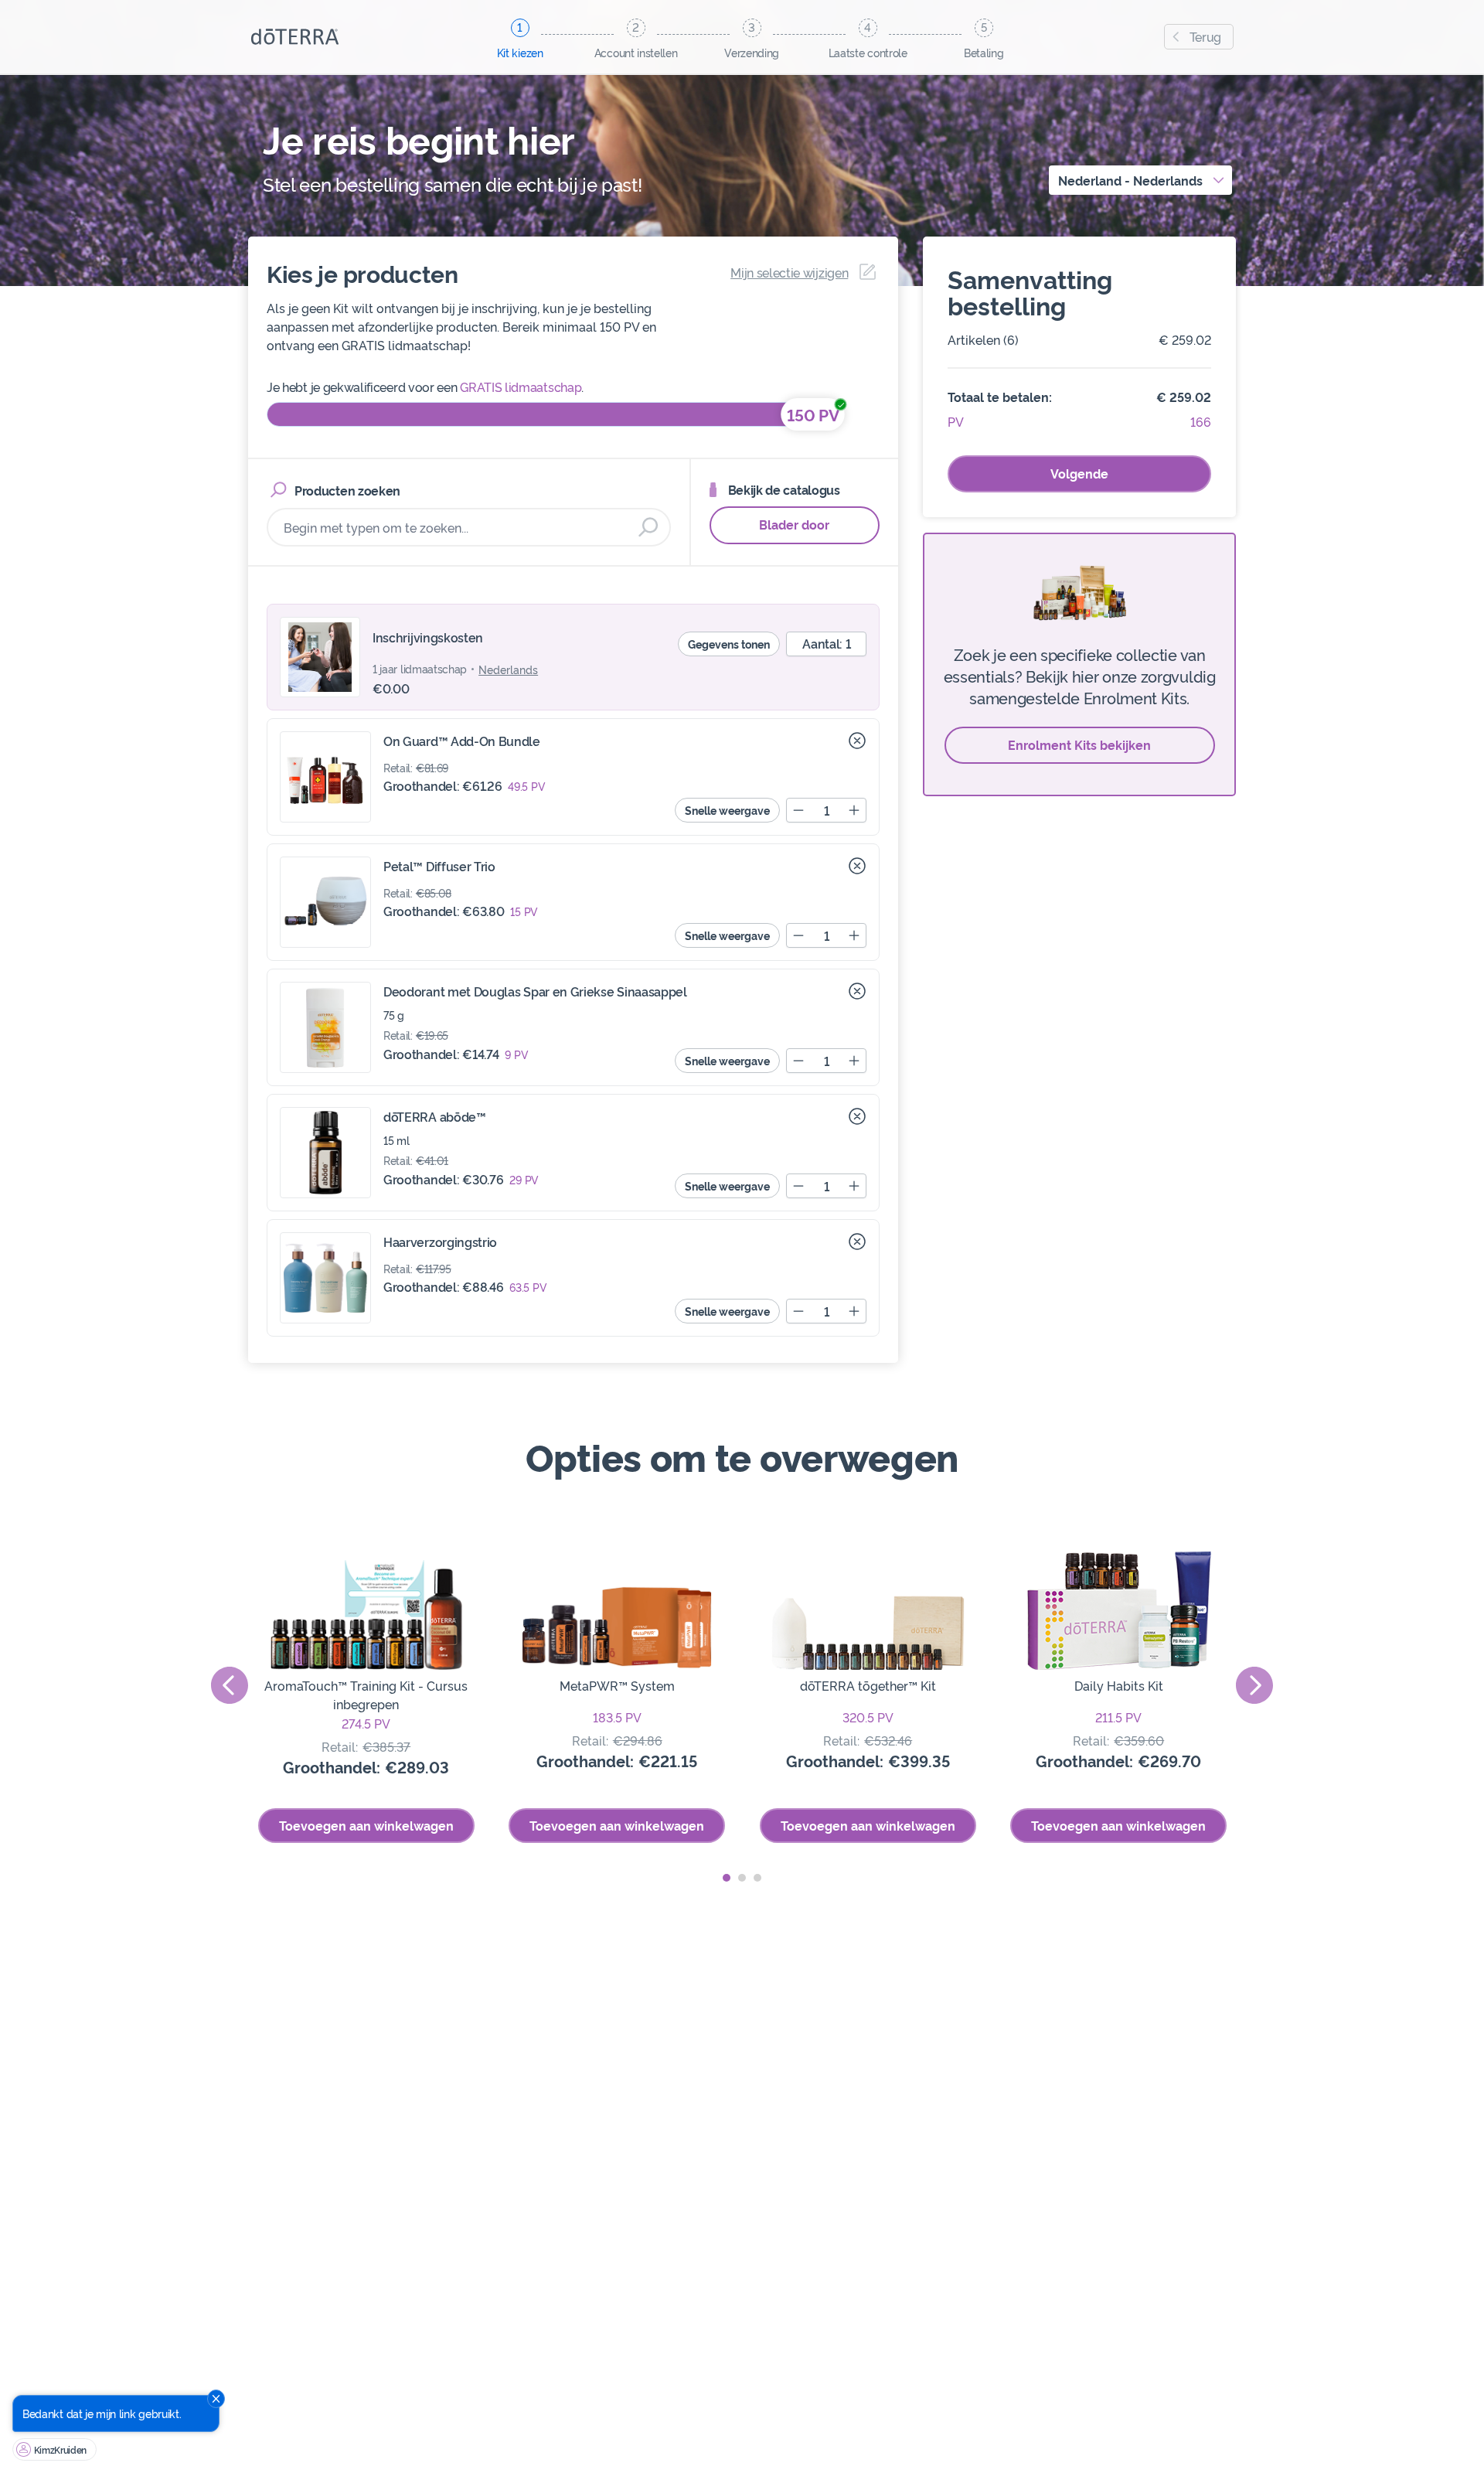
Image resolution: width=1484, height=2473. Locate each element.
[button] (727, 1878)
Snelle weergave (727, 810)
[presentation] (230, 1685)
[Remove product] (857, 741)
